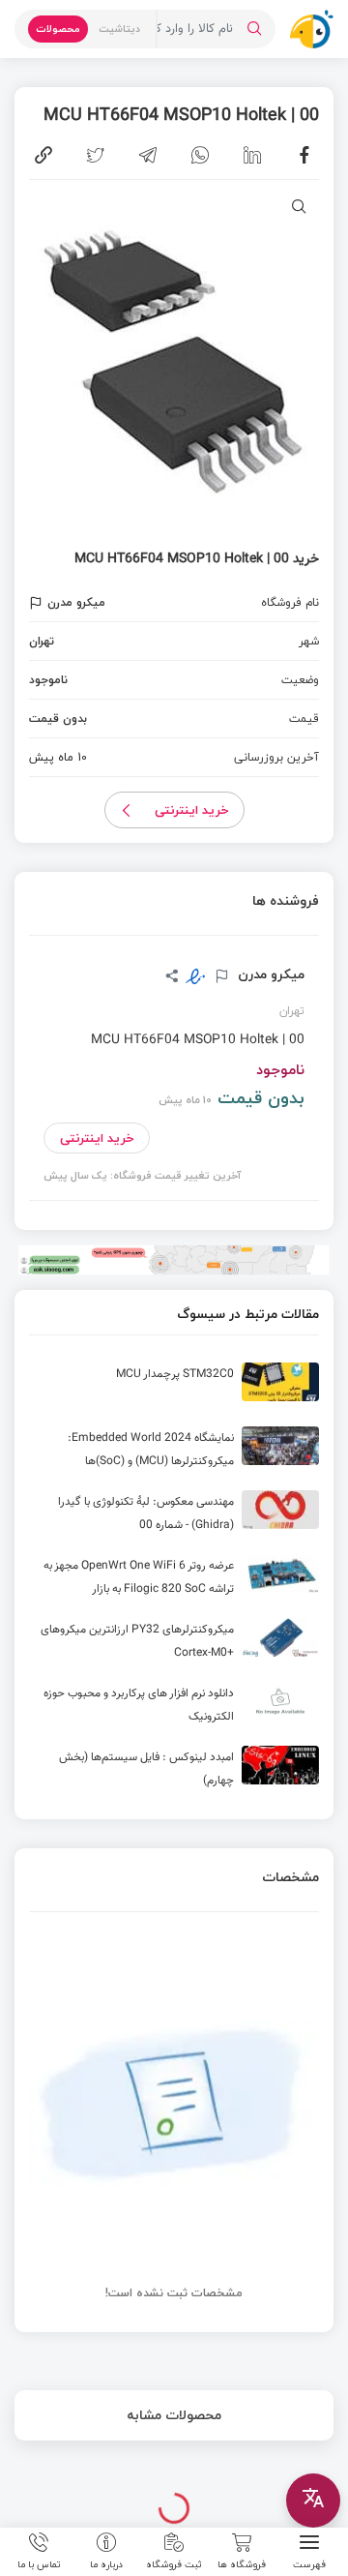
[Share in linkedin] (252, 155)
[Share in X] (96, 155)
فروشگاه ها (242, 2563)
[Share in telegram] (148, 155)
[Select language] (313, 2501)
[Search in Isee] (254, 29)
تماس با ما (39, 2563)
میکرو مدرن (269, 974)
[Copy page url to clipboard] (43, 155)
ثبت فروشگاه (174, 2563)
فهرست (309, 2563)
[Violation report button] (38, 603)
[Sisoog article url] (174, 1390)
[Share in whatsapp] (200, 155)
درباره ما (106, 2563)
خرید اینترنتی (192, 810)
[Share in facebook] (304, 155)
